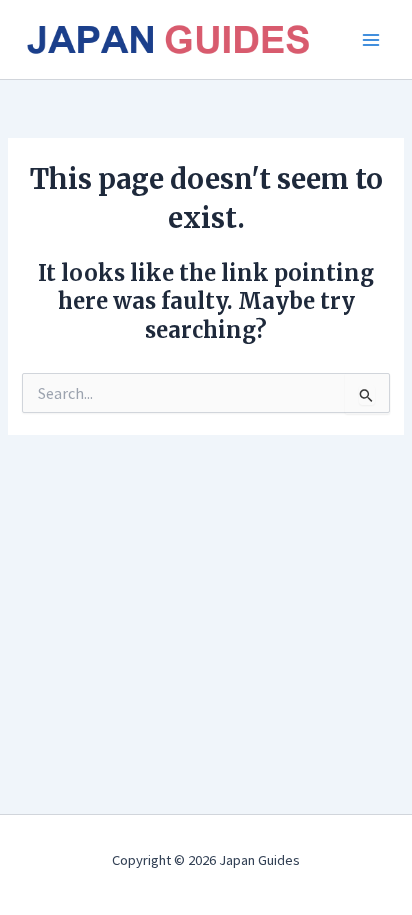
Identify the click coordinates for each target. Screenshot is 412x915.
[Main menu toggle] (371, 40)
